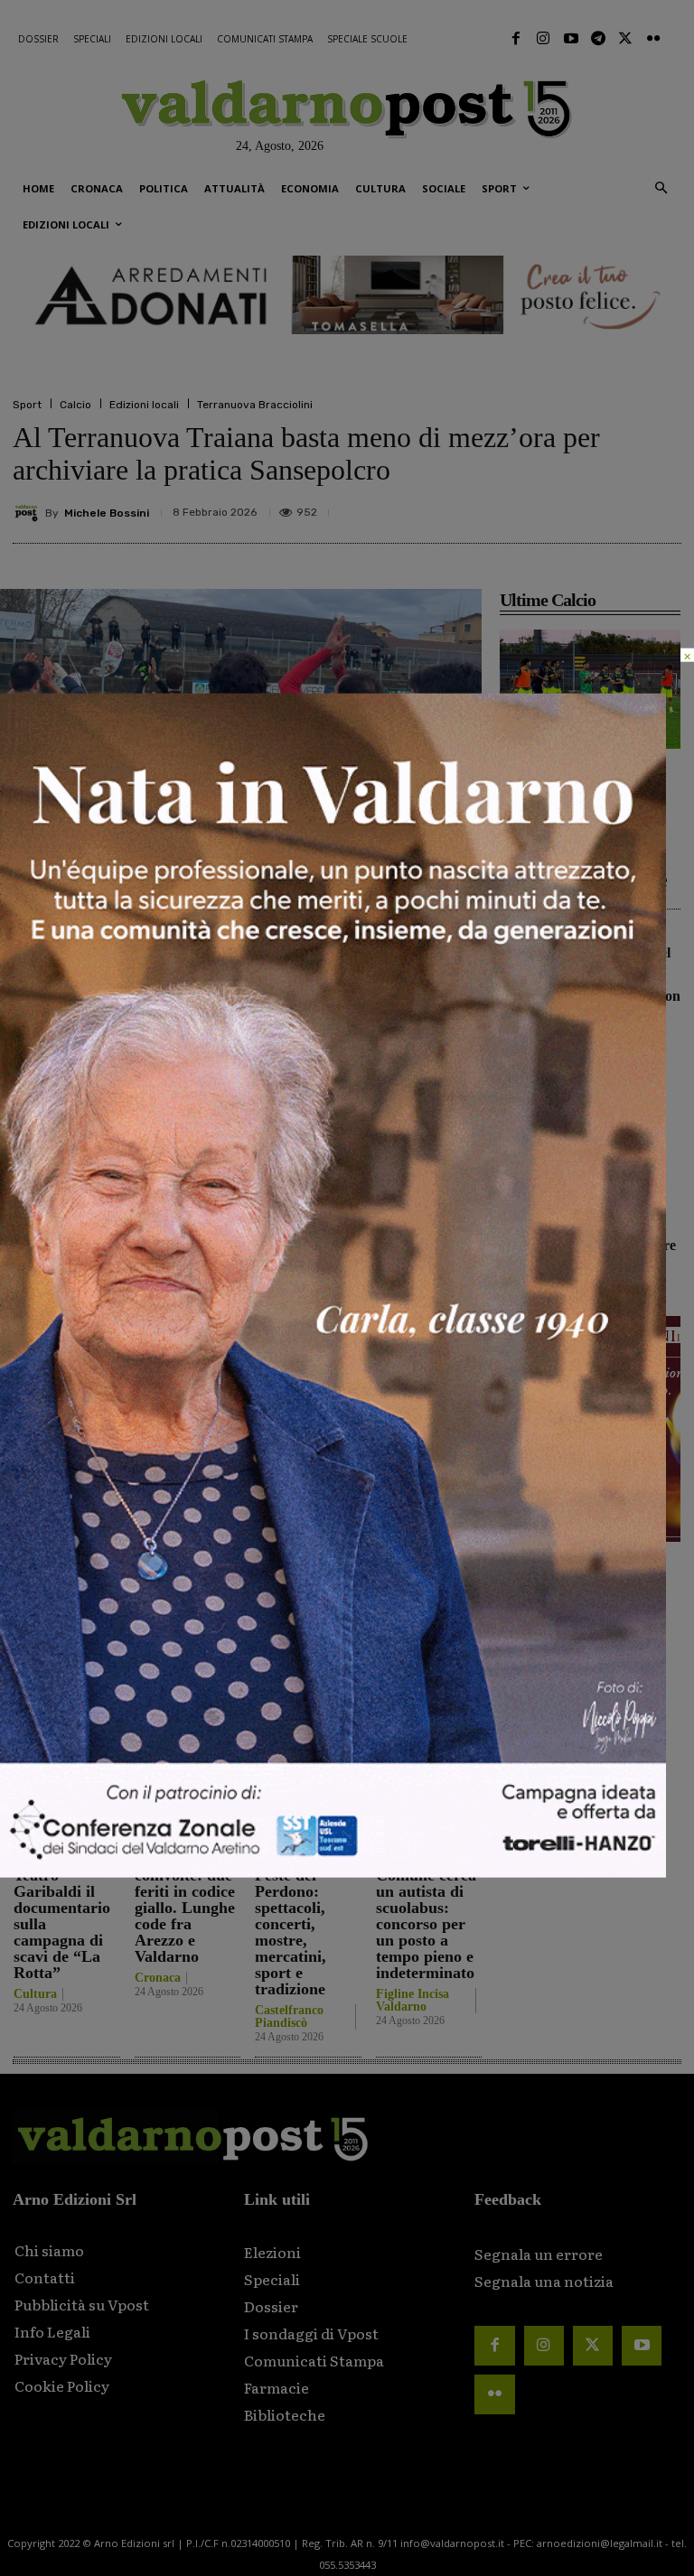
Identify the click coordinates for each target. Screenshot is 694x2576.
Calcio (75, 405)
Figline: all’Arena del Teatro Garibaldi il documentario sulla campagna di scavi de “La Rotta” (62, 1908)
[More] (662, 509)
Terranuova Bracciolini (255, 405)
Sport (27, 405)
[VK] (578, 509)
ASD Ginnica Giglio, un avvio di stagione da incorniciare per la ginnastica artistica (393, 1645)
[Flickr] (653, 39)
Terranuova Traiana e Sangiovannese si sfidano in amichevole (613, 1106)
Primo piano (534, 769)
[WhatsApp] (620, 509)
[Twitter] (625, 39)
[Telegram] (598, 39)
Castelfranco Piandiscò (289, 2017)
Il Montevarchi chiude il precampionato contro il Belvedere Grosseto (619, 1231)
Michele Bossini (107, 513)
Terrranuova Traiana (220, 1491)
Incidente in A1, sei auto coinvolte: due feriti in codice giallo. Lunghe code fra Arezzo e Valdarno (185, 1899)
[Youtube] (570, 39)
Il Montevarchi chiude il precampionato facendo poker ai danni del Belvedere (583, 836)
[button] (661, 189)
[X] (495, 509)
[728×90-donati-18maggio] (347, 295)
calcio (91, 1491)
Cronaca (158, 1978)
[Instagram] (543, 39)
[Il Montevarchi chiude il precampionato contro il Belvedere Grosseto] (525, 1202)
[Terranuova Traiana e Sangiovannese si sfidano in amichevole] (525, 1078)
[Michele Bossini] (29, 513)
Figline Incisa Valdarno (413, 2001)
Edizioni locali (144, 405)
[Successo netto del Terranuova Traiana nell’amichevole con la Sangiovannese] (525, 953)
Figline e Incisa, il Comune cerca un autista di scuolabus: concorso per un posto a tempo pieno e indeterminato (426, 1908)
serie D (138, 1491)
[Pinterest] (537, 509)
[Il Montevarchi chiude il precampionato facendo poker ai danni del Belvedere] (590, 689)
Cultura (35, 1994)
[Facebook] (516, 39)
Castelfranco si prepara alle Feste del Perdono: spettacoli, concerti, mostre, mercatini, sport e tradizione (307, 1916)
